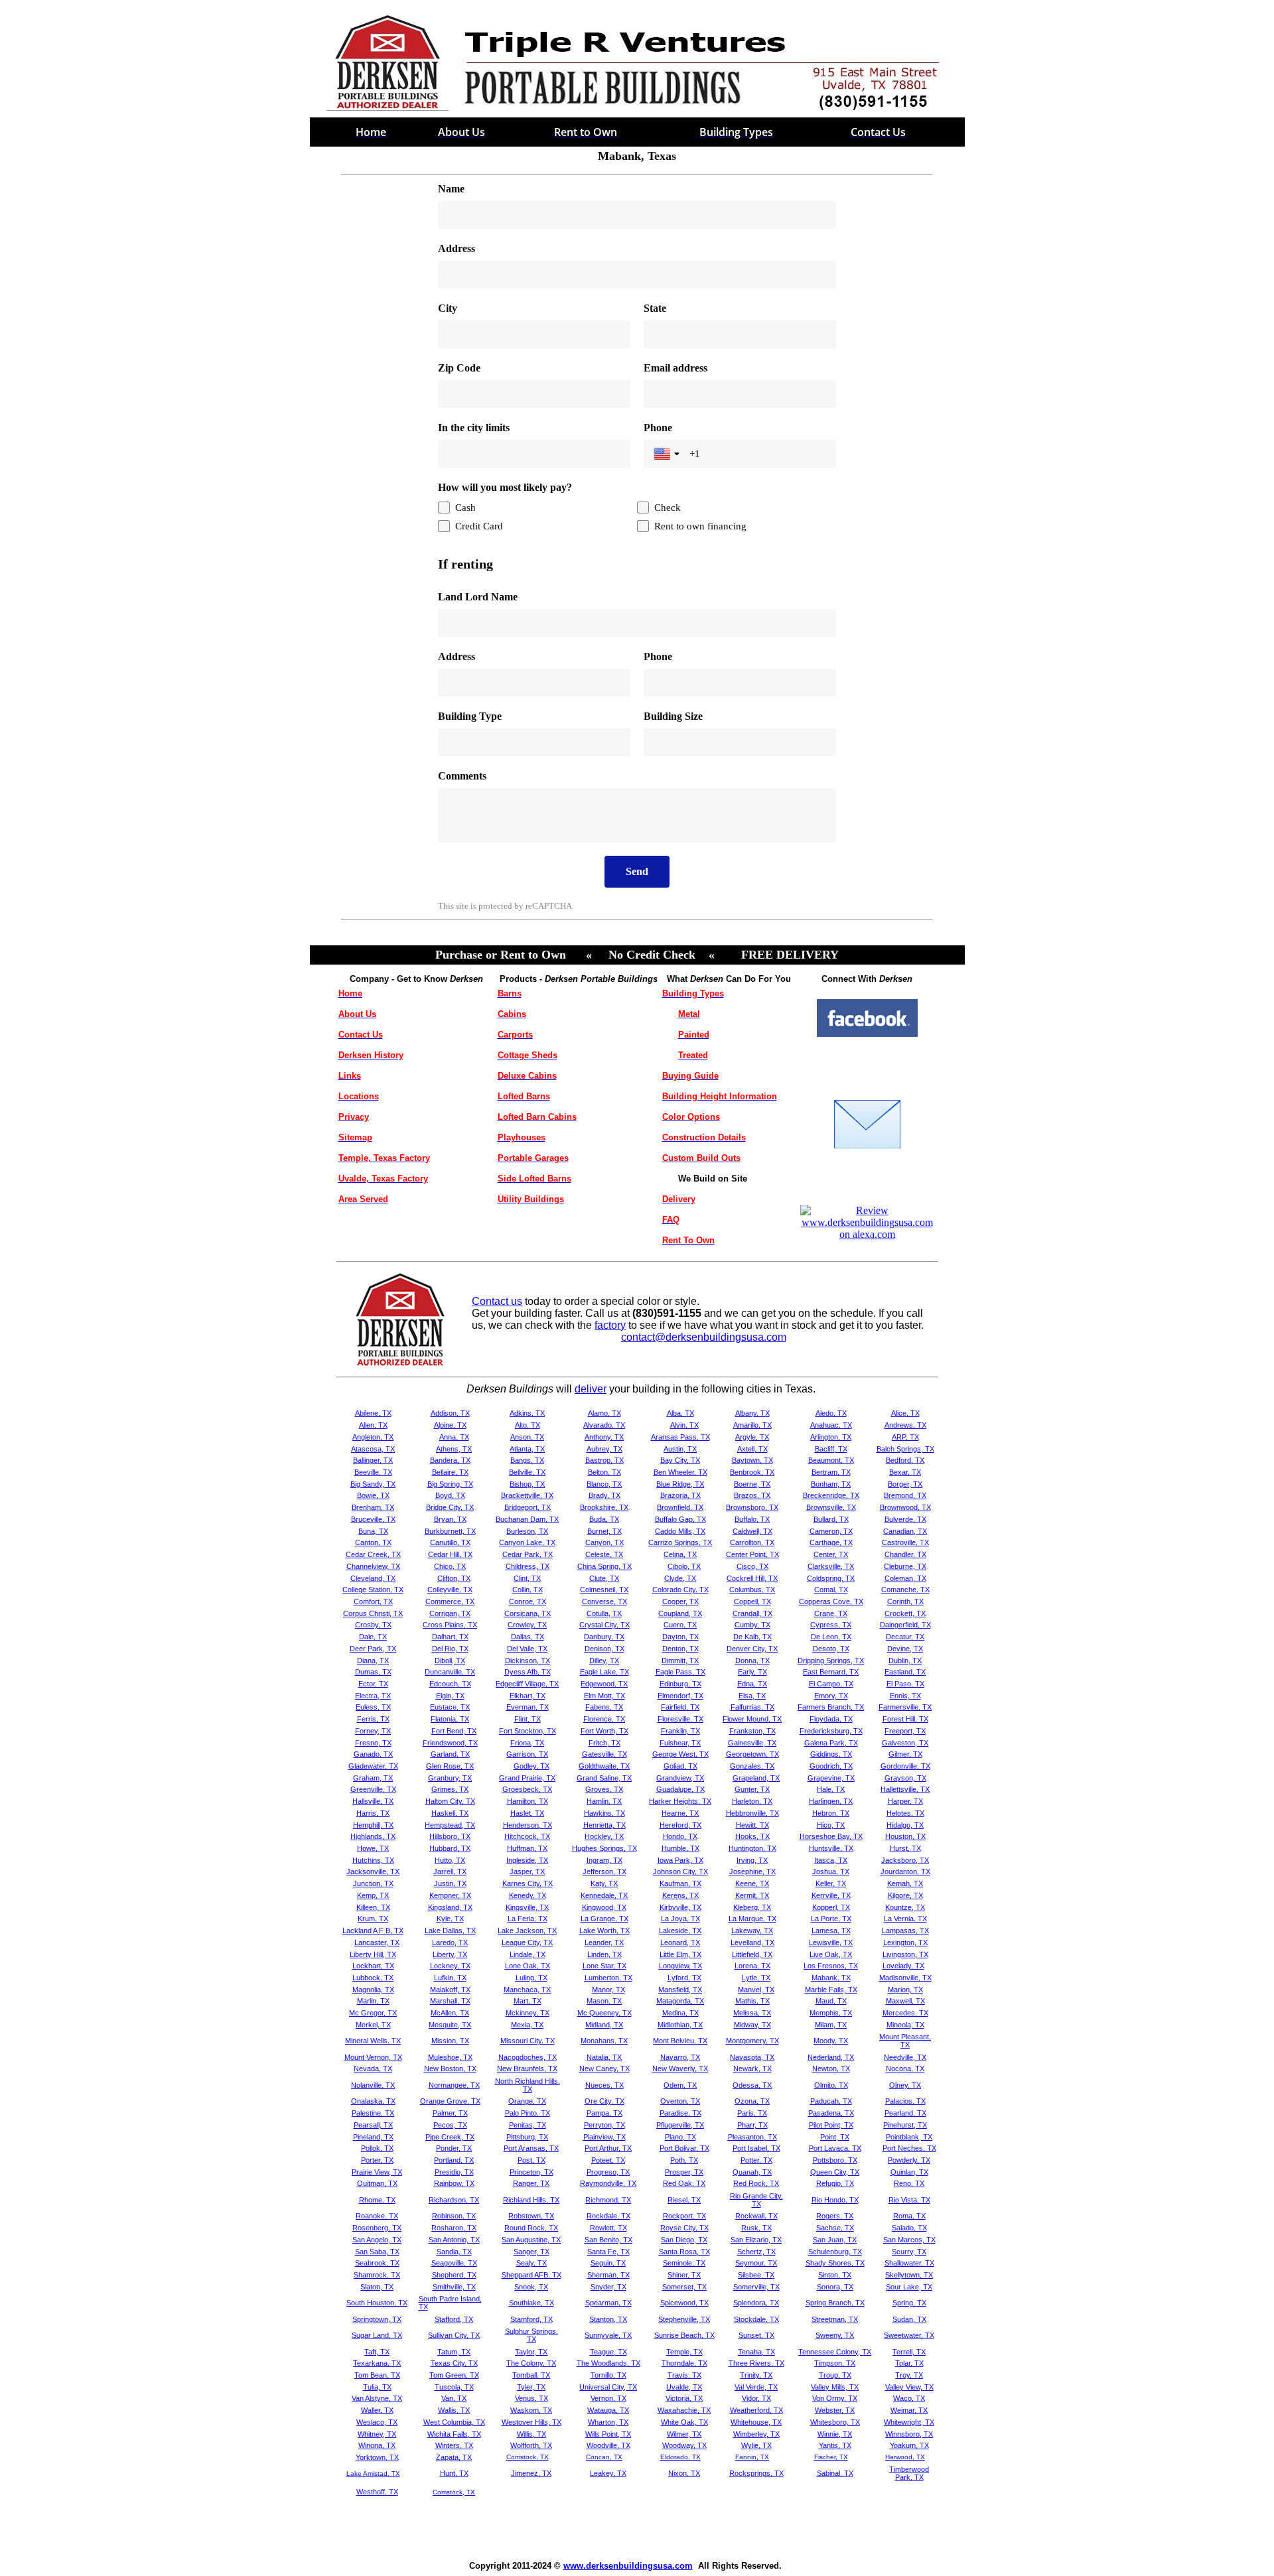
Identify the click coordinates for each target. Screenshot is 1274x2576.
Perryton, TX (604, 2125)
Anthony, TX (604, 1437)
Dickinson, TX (528, 1661)
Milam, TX (831, 2025)
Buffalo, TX (752, 1519)
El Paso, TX (905, 1684)
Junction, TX (373, 1883)
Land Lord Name (478, 597)
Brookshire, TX (604, 1507)
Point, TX (835, 2137)
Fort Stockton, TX (528, 1731)
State (655, 308)
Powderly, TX (909, 2160)
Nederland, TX (831, 2057)
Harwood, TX (905, 2457)
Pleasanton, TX (752, 2137)
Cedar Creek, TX (373, 1554)
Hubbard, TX (450, 1848)
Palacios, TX (905, 2101)
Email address (675, 368)
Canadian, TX (905, 1531)
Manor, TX (608, 1990)
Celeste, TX (604, 1554)
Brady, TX (604, 1495)
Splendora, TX (756, 2303)
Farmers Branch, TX (831, 1707)
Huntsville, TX (831, 1848)
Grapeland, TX (756, 1778)
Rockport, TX (684, 2216)
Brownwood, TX (905, 1507)
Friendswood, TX (450, 1743)
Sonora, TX (835, 2287)
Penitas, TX (528, 2125)
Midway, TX (752, 2025)
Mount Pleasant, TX (905, 2041)
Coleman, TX (905, 1578)
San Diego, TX (684, 2240)
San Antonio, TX (454, 2240)
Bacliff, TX (831, 1449)
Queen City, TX (835, 2172)
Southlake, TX (531, 2303)
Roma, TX (909, 2216)
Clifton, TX (454, 1578)
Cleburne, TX (905, 1566)
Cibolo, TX (684, 1566)
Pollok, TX (377, 2148)
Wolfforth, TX (531, 2445)
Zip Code (459, 368)
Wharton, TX (608, 2422)
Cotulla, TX (604, 1613)
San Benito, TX (608, 2240)
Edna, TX (752, 1684)
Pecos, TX (450, 2125)
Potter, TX (756, 2160)
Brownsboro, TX (752, 1507)
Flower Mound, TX (752, 1719)
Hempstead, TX (450, 1825)
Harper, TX (905, 1801)
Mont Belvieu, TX (680, 2041)
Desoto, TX (831, 1649)
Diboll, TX (450, 1661)
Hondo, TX (680, 1836)
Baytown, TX (752, 1460)
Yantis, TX (835, 2445)
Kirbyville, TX (680, 1907)
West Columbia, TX (454, 2422)
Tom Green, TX (454, 2375)
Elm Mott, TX (604, 1696)
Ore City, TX (604, 2101)
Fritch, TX (604, 1743)
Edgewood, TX (604, 1684)
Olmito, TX (831, 2085)
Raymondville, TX (608, 2183)
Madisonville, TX (905, 1978)
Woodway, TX (684, 2445)
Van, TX (454, 2398)
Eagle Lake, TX (604, 1672)
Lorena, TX (752, 1966)
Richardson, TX (454, 2200)
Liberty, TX (450, 1954)
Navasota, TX (752, 2057)
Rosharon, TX (454, 2228)
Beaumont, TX (831, 1460)
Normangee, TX (454, 2085)
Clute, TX (604, 1578)
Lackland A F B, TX (373, 1931)
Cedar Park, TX (528, 1554)
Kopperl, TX (831, 1907)
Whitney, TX (377, 2434)
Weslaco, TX (377, 2422)
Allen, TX (373, 1425)
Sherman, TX (608, 2275)
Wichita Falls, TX (454, 2434)
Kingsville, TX (527, 1907)
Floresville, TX (680, 1719)
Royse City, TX (684, 2228)
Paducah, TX (831, 2101)
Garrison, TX (527, 1754)
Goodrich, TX (831, 1766)
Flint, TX (528, 1719)
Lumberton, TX (608, 1978)
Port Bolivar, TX (684, 2148)
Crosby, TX (373, 1625)
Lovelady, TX (903, 1966)
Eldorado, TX (680, 2457)
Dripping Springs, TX (831, 1661)
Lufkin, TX (450, 1978)
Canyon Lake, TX (527, 1542)
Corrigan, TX (450, 1613)
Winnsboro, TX (909, 2434)
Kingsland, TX (450, 1907)
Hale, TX (831, 1789)
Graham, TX (373, 1778)
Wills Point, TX (608, 2434)
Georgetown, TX (752, 1754)
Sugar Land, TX (377, 2335)
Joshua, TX (831, 1871)
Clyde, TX (680, 1578)
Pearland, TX (905, 2113)
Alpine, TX (450, 1425)
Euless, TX (373, 1707)
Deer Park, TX (373, 1649)
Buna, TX (373, 1531)
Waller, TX (377, 2410)
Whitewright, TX (909, 2422)
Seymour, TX (756, 2263)
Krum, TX (373, 1919)
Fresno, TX (373, 1743)
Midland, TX (604, 2025)
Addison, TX (450, 1413)
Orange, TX (527, 2101)
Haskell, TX (450, 1813)
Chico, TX (450, 1566)
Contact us (497, 1301)
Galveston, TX (905, 1743)
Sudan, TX (909, 2319)
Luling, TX (531, 1978)
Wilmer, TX (684, 2434)
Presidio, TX (454, 2172)
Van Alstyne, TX (377, 2398)
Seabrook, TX (377, 2263)
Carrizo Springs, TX (680, 1542)
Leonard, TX (680, 1942)
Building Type (470, 716)
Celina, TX (680, 1554)
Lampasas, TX (905, 1931)
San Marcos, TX (909, 2240)
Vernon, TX (608, 2398)
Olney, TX (905, 2085)
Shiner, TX (684, 2275)
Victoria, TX (684, 2398)
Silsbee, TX (756, 2275)
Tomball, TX (531, 2375)
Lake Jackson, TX (527, 1931)
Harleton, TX (752, 1801)
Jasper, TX (527, 1871)
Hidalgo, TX (905, 1825)
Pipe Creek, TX (450, 2137)
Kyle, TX (450, 1919)
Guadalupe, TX (680, 1789)
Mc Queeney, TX (604, 2013)
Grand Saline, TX (604, 1778)
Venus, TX (531, 2398)
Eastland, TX (905, 1672)
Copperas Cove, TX (831, 1601)
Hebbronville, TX (752, 1813)
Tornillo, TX (608, 2375)
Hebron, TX (831, 1813)
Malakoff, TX (450, 1990)
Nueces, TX (604, 2085)
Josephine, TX (752, 1871)
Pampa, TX (604, 2113)
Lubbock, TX (373, 1978)
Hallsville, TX (373, 1801)
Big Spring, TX (450, 1484)
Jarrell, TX (450, 1871)
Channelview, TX (373, 1566)
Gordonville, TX (905, 1766)
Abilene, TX (373, 1413)
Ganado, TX (373, 1754)
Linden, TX (604, 1954)
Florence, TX (604, 1719)
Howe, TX (373, 1848)
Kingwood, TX (604, 1907)
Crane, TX (831, 1613)
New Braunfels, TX (527, 2068)
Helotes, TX (905, 1813)
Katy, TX (604, 1883)
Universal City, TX (608, 2387)
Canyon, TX (604, 1542)
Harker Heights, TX (680, 1801)
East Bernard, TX (831, 1672)
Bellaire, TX (450, 1472)
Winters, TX (454, 2445)
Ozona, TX (752, 2101)
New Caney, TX (604, 2068)
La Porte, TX (831, 1919)
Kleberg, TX (752, 1907)
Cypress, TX (831, 1625)
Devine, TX (905, 1649)
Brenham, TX (373, 1507)
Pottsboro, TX (835, 2160)
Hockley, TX (604, 1836)
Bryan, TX (450, 1519)
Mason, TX (604, 2001)
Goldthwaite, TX (604, 1766)
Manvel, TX (756, 1990)
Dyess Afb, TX (528, 1672)
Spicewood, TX (684, 2303)
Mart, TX (528, 2001)
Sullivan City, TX (454, 2335)
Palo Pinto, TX (528, 2113)
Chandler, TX (905, 1554)
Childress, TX (528, 1566)
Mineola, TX (905, 2025)
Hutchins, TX (373, 1860)
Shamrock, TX (377, 2275)
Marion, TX (905, 1990)
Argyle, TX (752, 1437)
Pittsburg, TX (527, 2137)
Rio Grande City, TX (756, 2200)
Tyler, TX (531, 2387)
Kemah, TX (905, 1883)
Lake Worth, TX (604, 1931)
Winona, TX (377, 2445)
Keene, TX (752, 1883)
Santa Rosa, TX (684, 2252)
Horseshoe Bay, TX (831, 1836)
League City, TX (527, 1942)
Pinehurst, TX (905, 2125)
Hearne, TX (680, 1813)
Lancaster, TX (377, 1942)
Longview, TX (680, 1966)
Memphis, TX (831, 2013)
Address (457, 248)
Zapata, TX (454, 2457)
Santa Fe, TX (608, 2252)
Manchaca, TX (527, 1990)
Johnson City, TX (680, 1871)
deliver (591, 1389)
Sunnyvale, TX (608, 2335)
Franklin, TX (680, 1731)
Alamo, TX (604, 1413)
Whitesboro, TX (835, 2422)
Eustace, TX (450, 1707)
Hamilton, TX (528, 1801)
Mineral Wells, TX (373, 2041)
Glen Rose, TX (450, 1766)
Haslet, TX (527, 1813)
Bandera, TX (450, 1460)
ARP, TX (905, 1437)
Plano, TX (680, 2137)
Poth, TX (684, 2160)
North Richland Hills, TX (528, 2085)
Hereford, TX (680, 1825)
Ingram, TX (604, 1860)
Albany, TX (752, 1413)
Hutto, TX (450, 1860)
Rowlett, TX (608, 2228)
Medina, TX (680, 2013)
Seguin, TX (608, 2263)
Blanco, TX (604, 1484)
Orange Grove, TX (450, 2101)
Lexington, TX (905, 1942)
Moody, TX (831, 2041)
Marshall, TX (450, 2001)
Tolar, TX (909, 2363)
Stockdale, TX (756, 2319)
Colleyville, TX (450, 1590)
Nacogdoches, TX (528, 2057)
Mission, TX (450, 2041)
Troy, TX (909, 2375)
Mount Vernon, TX (373, 2057)
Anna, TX (454, 1437)
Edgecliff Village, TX (527, 1684)
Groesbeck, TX (527, 1789)
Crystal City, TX (604, 1625)
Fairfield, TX (680, 1707)
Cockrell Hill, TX (752, 1578)
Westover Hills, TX (531, 2422)
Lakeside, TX (680, 1931)
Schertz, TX (756, 2252)
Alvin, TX (684, 1425)
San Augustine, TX (531, 2240)
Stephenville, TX (684, 2319)
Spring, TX (909, 2303)
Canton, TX (373, 1542)
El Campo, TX (831, 1684)
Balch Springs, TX (905, 1449)
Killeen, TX (373, 1907)
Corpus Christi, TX (373, 1613)
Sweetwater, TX (909, 2335)
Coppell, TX (752, 1601)
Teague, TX (608, 2352)
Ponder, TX (454, 2148)
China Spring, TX (604, 1566)
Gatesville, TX (604, 1754)
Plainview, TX (604, 2137)
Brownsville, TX (831, 1507)
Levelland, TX (752, 1942)
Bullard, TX (831, 1519)
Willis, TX (531, 2434)
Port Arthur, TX (608, 2148)
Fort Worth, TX (604, 1731)
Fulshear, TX (680, 1743)
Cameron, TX (831, 1531)
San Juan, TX (835, 2240)
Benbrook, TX (752, 1472)
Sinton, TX (835, 2275)
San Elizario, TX (756, 2240)
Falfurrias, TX (752, 1707)
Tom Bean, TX (377, 2375)
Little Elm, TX (680, 1954)
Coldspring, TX (831, 1578)
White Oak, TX (684, 2422)
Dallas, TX (528, 1637)
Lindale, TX (528, 1954)
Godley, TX (531, 1766)
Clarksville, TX (831, 1566)
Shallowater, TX (909, 2263)
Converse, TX (604, 1601)
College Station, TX (373, 1590)
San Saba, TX (377, 2252)
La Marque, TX (752, 1919)
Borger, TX (905, 1484)
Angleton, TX (373, 1437)
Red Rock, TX (756, 2183)
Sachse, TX (835, 2228)
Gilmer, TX (905, 1754)
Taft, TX (377, 2352)
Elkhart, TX (528, 1696)
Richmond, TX (608, 2200)
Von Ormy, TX (835, 2398)
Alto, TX (528, 1425)
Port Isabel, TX (756, 2148)
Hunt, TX (454, 2473)
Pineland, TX (373, 2137)
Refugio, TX (835, 2183)
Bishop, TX (527, 1484)
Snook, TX (531, 2287)
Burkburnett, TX (450, 1531)
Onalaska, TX (373, 2101)
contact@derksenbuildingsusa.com (704, 1337)
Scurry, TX (909, 2252)
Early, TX (752, 1672)
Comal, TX (831, 1590)
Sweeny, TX (835, 2335)
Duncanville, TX (450, 1672)
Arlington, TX (831, 1437)
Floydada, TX (831, 1719)
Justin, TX (450, 1883)
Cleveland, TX (373, 1578)
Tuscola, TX (454, 2387)
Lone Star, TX (604, 1966)
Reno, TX (909, 2183)
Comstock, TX (528, 2457)
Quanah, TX (752, 2172)
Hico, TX (831, 1825)
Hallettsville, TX (905, 1789)
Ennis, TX (905, 1696)
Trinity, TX (756, 2375)
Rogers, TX (835, 2216)
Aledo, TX (831, 1413)
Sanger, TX (531, 2252)
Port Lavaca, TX (835, 2148)
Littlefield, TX (752, 1954)
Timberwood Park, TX (909, 2473)
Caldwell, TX (752, 1531)
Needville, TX (905, 2057)
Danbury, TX (604, 1637)
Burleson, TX (527, 1531)
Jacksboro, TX (905, 1860)
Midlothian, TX (680, 2025)
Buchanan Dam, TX (527, 1519)
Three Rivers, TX (756, 2363)
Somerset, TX (684, 2287)
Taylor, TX (531, 2352)
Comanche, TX (905, 1590)
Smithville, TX (454, 2287)
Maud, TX (831, 2001)
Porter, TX (377, 2160)
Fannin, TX (752, 2457)
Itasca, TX (831, 1860)
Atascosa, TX (373, 1449)
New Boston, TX (450, 2068)
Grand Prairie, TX (527, 1778)
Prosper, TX (684, 2172)
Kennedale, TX (604, 1895)
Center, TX (831, 1554)
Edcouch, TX (450, 1684)
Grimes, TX (450, 1789)
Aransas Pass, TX (680, 1437)
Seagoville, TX (454, 2263)
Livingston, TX (905, 1954)
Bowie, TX (373, 1495)
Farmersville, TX (905, 1707)
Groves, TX (604, 1789)
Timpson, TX (835, 2363)
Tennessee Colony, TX (835, 2352)
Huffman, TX (527, 1848)
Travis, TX (684, 2375)
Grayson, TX (905, 1778)
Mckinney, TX (528, 2013)
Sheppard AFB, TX (531, 2275)
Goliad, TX (680, 1766)
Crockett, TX (905, 1613)
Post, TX (531, 2160)
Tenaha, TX (756, 2352)
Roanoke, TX (377, 2216)
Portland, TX (454, 2160)
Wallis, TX (454, 2410)
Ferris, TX (373, 1719)
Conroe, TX (528, 1601)
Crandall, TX (752, 1613)
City (448, 308)
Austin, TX (680, 1449)
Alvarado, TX (604, 1425)
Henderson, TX (528, 1825)
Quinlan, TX (909, 2172)
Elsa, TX (752, 1696)
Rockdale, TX (608, 2216)
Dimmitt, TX (680, 1661)
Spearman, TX (608, 2303)
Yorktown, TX (377, 2457)
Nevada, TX (373, 2068)
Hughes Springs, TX (604, 1848)
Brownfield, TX (680, 1507)
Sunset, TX (756, 2335)
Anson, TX (527, 1437)
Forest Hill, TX (905, 1719)
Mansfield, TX (680, 1990)
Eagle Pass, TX (680, 1672)
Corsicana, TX (528, 1613)
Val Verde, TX (756, 2387)
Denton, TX (680, 1649)
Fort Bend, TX (454, 1731)
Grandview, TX (680, 1778)
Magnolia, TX (373, 1990)
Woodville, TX (608, 2445)
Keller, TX (831, 1883)
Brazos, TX (752, 1495)
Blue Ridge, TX (680, 1484)
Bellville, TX (527, 1472)
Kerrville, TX (831, 1895)
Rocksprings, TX (756, 2473)
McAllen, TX (450, 2013)
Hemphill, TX (373, 1825)
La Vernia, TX (905, 1919)
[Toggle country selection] (668, 454)
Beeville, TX (373, 1472)
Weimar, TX (909, 2410)
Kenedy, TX (528, 1895)
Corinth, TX (905, 1601)
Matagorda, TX (680, 2001)
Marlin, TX (373, 2001)
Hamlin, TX (604, 1801)
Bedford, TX (905, 1460)
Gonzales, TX (752, 1766)
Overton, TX (680, 2101)
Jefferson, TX (604, 1871)
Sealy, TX (531, 2263)
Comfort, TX (373, 1601)
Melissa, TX (752, 2013)
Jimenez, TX (531, 2473)
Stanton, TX (608, 2319)
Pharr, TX (752, 2125)
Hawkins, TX (604, 1813)
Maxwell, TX (905, 2001)
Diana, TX (373, 1661)
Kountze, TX (905, 1907)
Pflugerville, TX (680, 2125)
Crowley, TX (527, 1625)
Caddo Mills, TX (680, 1531)
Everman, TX (528, 1707)
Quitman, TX (377, 2183)
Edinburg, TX (680, 1684)
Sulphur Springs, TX (531, 2335)
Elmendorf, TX (680, 1696)
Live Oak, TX (831, 1954)
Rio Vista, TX (909, 2200)
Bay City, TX (680, 1460)
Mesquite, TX (450, 2025)
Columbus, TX (752, 1590)
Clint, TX (527, 1578)
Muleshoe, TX (450, 2057)
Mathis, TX (752, 2001)
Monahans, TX (604, 2041)
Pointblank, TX (909, 2137)
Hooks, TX (752, 1836)
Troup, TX (835, 2375)
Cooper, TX (680, 1601)
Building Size (673, 716)
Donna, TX (752, 1661)
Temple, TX (684, 2352)
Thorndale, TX (684, 2363)
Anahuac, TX (831, 1425)
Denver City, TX (752, 1649)
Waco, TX (909, 2398)
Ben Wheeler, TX (680, 1472)
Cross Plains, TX (450, 1625)
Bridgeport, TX (528, 1507)
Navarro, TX (680, 2057)
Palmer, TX (450, 2113)
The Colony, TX (531, 2363)
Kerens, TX (680, 1895)
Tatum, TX (454, 2352)
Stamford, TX (531, 2319)
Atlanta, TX (527, 1449)
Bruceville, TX (373, 1519)
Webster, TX (835, 2410)
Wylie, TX (756, 2445)
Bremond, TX (905, 1495)
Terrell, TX (909, 2352)
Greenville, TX (373, 1789)
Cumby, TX (752, 1625)
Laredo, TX (450, 1942)
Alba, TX (680, 1413)
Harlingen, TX (831, 1801)
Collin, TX (528, 1590)
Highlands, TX (373, 1836)
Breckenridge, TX (831, 1495)
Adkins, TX (527, 1413)
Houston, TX (905, 1836)
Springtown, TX (377, 2319)
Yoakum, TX (909, 2445)
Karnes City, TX (528, 1883)
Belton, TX (604, 1472)
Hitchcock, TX (527, 1836)
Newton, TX (831, 2068)
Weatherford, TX (756, 2410)
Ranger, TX (531, 2183)
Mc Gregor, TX (373, 2013)
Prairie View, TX (377, 2172)
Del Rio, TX (450, 1649)
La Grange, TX (604, 1919)
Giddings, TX (831, 1754)
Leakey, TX (608, 2473)
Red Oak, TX (684, 2183)
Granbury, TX (450, 1778)
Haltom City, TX (450, 1801)
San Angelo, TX (377, 2240)
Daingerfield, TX (905, 1625)
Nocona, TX (905, 2068)
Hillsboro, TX (450, 1836)
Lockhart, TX (373, 1966)
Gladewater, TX (373, 1766)
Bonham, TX (831, 1484)
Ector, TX (373, 1684)
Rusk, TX (756, 2228)
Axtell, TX (752, 1449)
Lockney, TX (450, 1966)
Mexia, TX (527, 2025)
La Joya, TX (680, 1919)
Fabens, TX (604, 1707)
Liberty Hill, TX (373, 1954)
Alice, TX (905, 1413)
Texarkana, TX (377, 2363)
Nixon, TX (684, 2473)
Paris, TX (752, 2113)
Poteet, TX (608, 2160)
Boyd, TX (450, 1495)
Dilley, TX (604, 1661)
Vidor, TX (756, 2398)
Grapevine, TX (831, 1778)
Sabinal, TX (835, 2473)
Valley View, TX (909, 2387)
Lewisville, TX (831, 1942)
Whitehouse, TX (756, 2422)
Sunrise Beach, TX (684, 2335)
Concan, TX (604, 2457)
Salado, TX (909, 2228)
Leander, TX (604, 1942)
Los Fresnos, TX (831, 1966)
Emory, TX (831, 1696)
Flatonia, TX (450, 1719)
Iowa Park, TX (680, 1860)
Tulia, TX (377, 2387)
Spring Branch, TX (835, 2303)
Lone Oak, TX (528, 1966)
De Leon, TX (831, 1637)
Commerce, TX (450, 1601)
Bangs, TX (527, 1460)
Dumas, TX (373, 1672)
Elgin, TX (450, 1696)
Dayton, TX (680, 1637)
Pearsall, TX (373, 2125)
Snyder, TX (608, 2287)
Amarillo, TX (752, 1425)
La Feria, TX (528, 1919)
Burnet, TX (604, 1531)
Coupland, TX (680, 1613)
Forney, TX (373, 1731)
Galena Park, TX (831, 1743)
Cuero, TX (680, 1625)
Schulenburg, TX (835, 2252)
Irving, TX (752, 1860)
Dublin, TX (905, 1661)
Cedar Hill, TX (450, 1554)
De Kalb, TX (752, 1637)
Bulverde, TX (905, 1519)
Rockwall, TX (756, 2216)
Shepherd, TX (454, 2275)
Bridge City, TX (450, 1507)
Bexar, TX (905, 1472)
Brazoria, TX (680, 1495)
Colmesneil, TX (604, 1590)
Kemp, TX (373, 1895)
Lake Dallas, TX (450, 1931)
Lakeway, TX (752, 1931)
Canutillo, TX (450, 1542)
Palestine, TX (373, 2113)
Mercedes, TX (905, 2013)
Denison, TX (604, 1649)
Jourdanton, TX (905, 1871)
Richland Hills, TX (531, 2200)
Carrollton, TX (752, 1542)
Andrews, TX (905, 1425)
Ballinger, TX (373, 1460)
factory (610, 1325)
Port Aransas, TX (531, 2148)
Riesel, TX (684, 2200)
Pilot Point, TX (831, 2125)
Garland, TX (450, 1754)
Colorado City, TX (680, 1590)
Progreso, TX (608, 2172)
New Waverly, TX (680, 2068)
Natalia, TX (604, 2057)
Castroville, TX (905, 1542)
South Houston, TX (377, 2303)
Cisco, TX (752, 1566)
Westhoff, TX (377, 2492)
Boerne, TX (752, 1484)
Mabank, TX (831, 1978)
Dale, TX (373, 1637)
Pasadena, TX (831, 2113)
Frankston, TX (752, 1731)
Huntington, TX (752, 1848)
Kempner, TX (450, 1895)
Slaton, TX (377, 2287)
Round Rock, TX (531, 2228)
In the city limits (474, 428)
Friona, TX (527, 1743)
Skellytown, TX (909, 2275)
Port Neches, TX (909, 2148)
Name (451, 189)
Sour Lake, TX (909, 2287)
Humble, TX (680, 1848)
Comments (462, 776)
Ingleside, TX (527, 1860)
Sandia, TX (454, 2252)
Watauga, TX (608, 2410)
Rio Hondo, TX (835, 2200)
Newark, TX (752, 2068)
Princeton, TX (531, 2172)
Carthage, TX (831, 1542)
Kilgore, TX (905, 1895)
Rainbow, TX (454, 2183)
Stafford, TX (454, 2319)
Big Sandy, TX (373, 1484)
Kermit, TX (752, 1895)
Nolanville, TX (373, 2085)
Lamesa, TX (831, 1931)
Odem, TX (680, 2085)
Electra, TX (373, 1696)
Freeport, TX (905, 1731)
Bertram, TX (831, 1472)
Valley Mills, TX (835, 2387)
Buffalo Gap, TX (680, 1519)
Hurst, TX (905, 1848)
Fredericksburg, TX (831, 1731)
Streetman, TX (835, 2319)
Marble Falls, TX (831, 1990)
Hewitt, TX (752, 1825)
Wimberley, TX (756, 2434)
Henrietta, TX (604, 1825)
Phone (658, 428)
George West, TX (680, 1754)
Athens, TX (454, 1449)
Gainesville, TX (752, 1743)
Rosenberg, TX (377, 2228)
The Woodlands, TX (608, 2363)
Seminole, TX (684, 2263)
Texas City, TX (454, 2363)
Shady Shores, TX (835, 2263)
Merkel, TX (373, 2025)
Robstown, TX (531, 2216)
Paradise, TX (680, 2113)
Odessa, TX (752, 2085)
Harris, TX (373, 1813)
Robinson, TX (454, 2216)
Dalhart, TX (450, 1637)
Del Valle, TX (527, 1649)
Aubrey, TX (604, 1449)
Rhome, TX (377, 2200)
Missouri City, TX (528, 2041)
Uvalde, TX (684, 2387)
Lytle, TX (756, 1978)
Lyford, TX (684, 1978)
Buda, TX (604, 1519)
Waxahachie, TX (684, 2410)
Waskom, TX (531, 2410)
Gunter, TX (752, 1789)
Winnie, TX (835, 2434)
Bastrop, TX (604, 1460)
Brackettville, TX (527, 1495)
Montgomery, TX (752, 2041)
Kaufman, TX (680, 1883)
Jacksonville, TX (373, 1871)
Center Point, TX (752, 1554)
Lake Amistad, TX (373, 2474)
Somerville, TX (756, 2287)
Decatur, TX (905, 1637)
